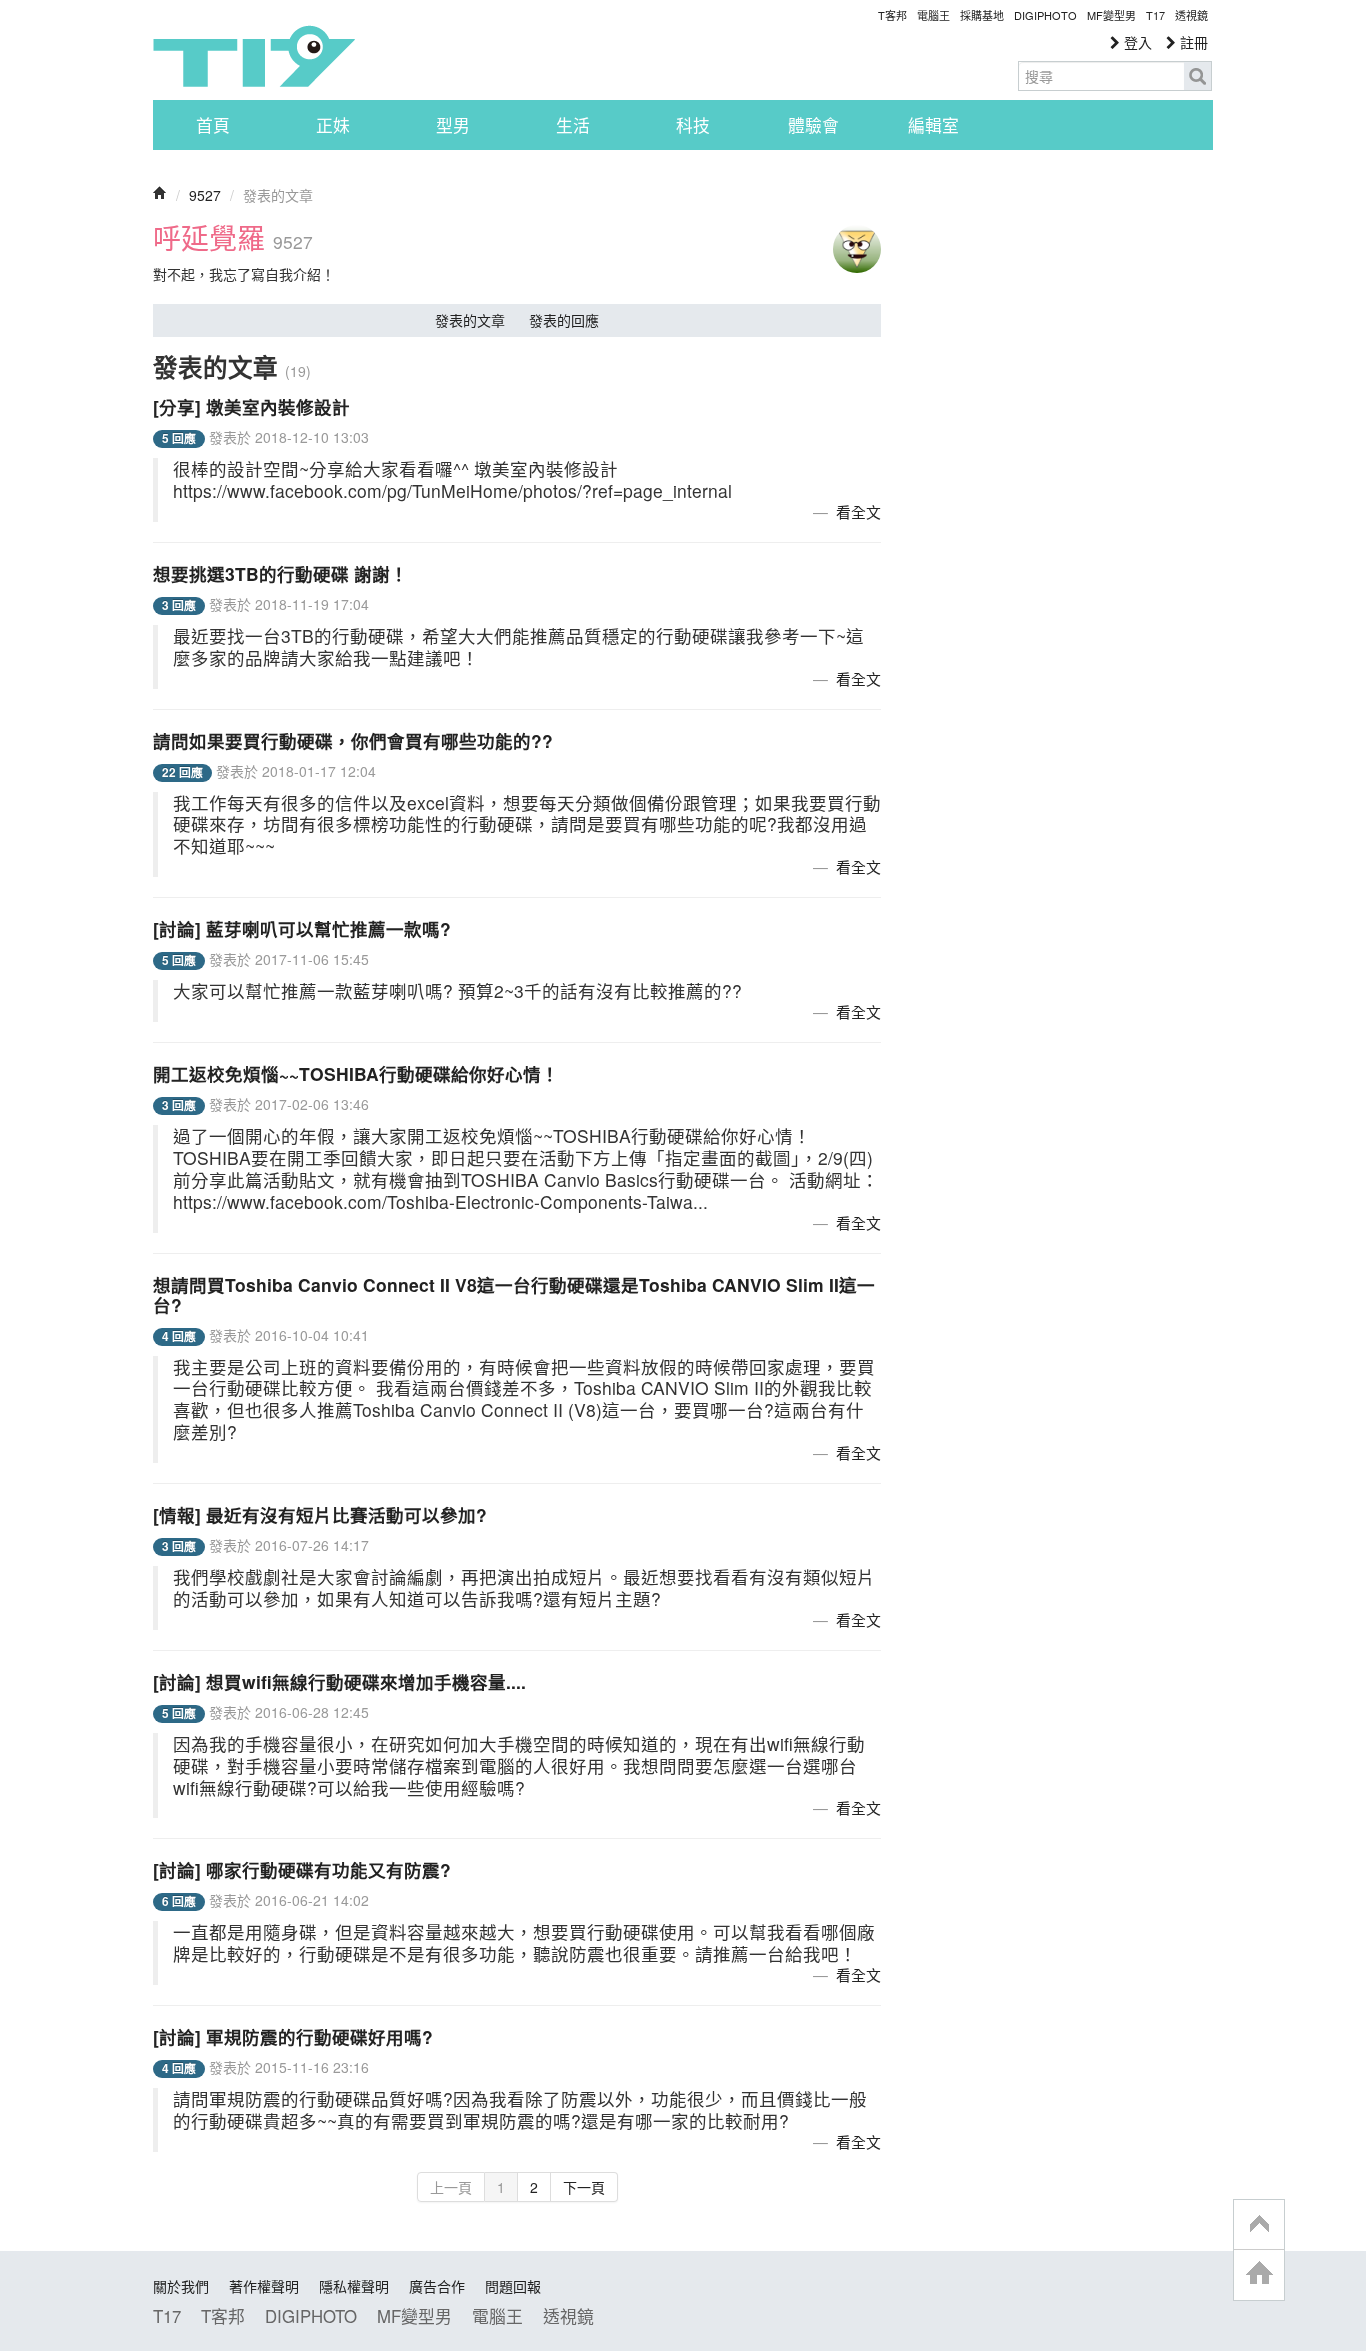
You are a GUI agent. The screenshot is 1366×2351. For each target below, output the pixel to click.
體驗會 (813, 125)
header (1259, 2225)
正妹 (333, 125)
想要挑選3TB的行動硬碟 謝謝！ (280, 573)
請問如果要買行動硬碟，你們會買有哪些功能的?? (353, 740)
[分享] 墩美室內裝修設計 (251, 406)
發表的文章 (470, 320)
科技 (693, 125)
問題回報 (513, 2286)
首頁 (213, 125)
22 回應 (182, 772)
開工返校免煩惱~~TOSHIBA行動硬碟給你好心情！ (356, 1073)
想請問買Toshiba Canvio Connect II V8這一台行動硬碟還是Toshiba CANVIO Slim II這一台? (514, 1294)
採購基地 (982, 15)
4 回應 (179, 1336)
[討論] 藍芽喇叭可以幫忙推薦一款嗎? (302, 928)
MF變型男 (1111, 15)
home (1259, 2274)
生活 (573, 125)
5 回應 (179, 438)
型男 (453, 125)
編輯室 (933, 125)
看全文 (858, 511)
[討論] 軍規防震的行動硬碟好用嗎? (293, 2036)
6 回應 (179, 1901)
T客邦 (892, 15)
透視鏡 (1191, 15)
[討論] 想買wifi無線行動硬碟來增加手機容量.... (339, 1681)
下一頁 (584, 2187)
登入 (1136, 42)
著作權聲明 (264, 2286)
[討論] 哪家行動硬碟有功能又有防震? (302, 1869)
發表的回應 (564, 320)
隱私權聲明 (354, 2286)
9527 (205, 195)
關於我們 (181, 2286)
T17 (254, 56)
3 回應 (179, 605)
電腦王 (933, 15)
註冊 (1192, 42)
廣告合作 (437, 2286)
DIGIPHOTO (1045, 15)
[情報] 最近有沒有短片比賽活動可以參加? (320, 1514)
